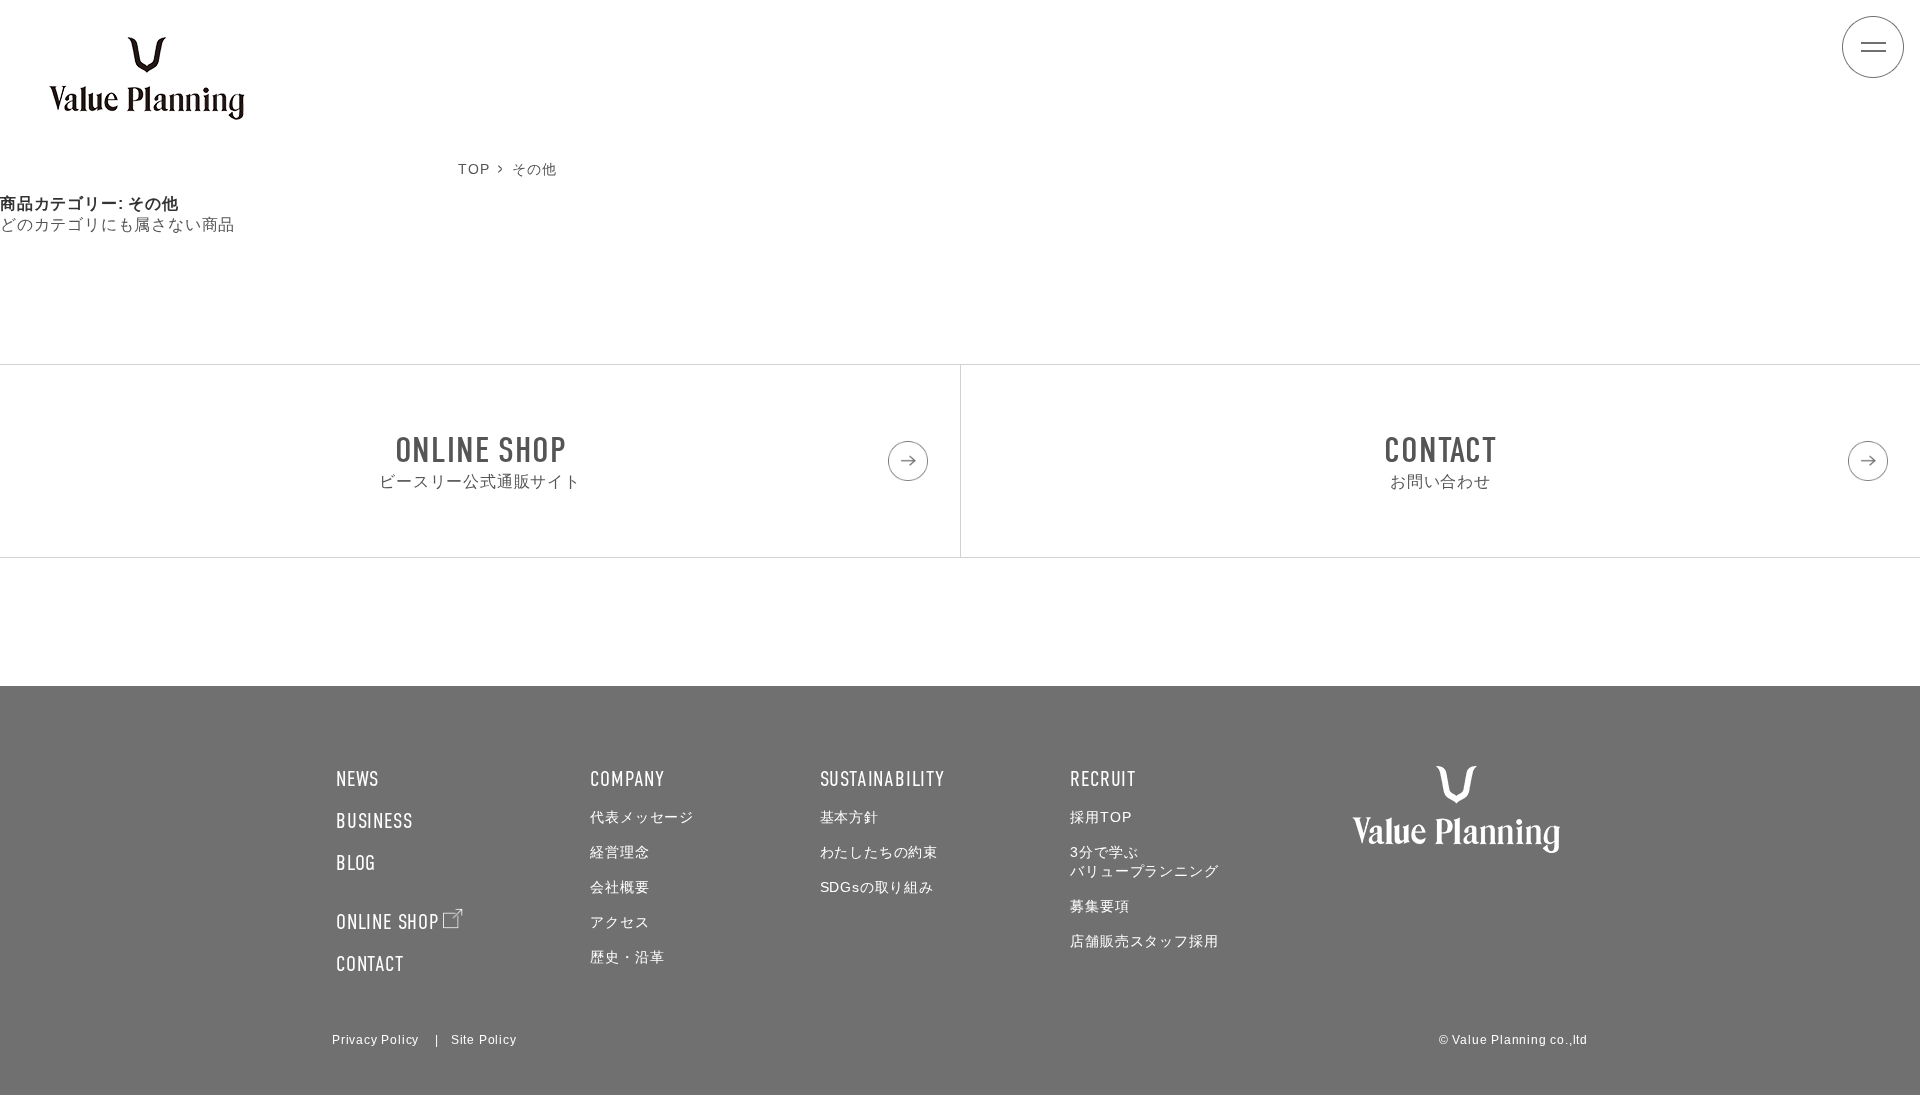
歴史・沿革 (627, 957)
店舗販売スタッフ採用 (1144, 941)
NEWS (357, 778)
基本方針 (849, 817)
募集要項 (1099, 906)
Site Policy (484, 1040)
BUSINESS (374, 820)
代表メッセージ (642, 817)
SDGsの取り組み (877, 887)
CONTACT (370, 963)
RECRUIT (1103, 778)
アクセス (619, 922)
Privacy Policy (375, 1040)
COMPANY (627, 778)
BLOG (356, 862)
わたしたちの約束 (879, 852)
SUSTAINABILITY (882, 778)
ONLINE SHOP (387, 921)
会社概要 (619, 887)
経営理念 (619, 852)
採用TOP (1100, 817)
